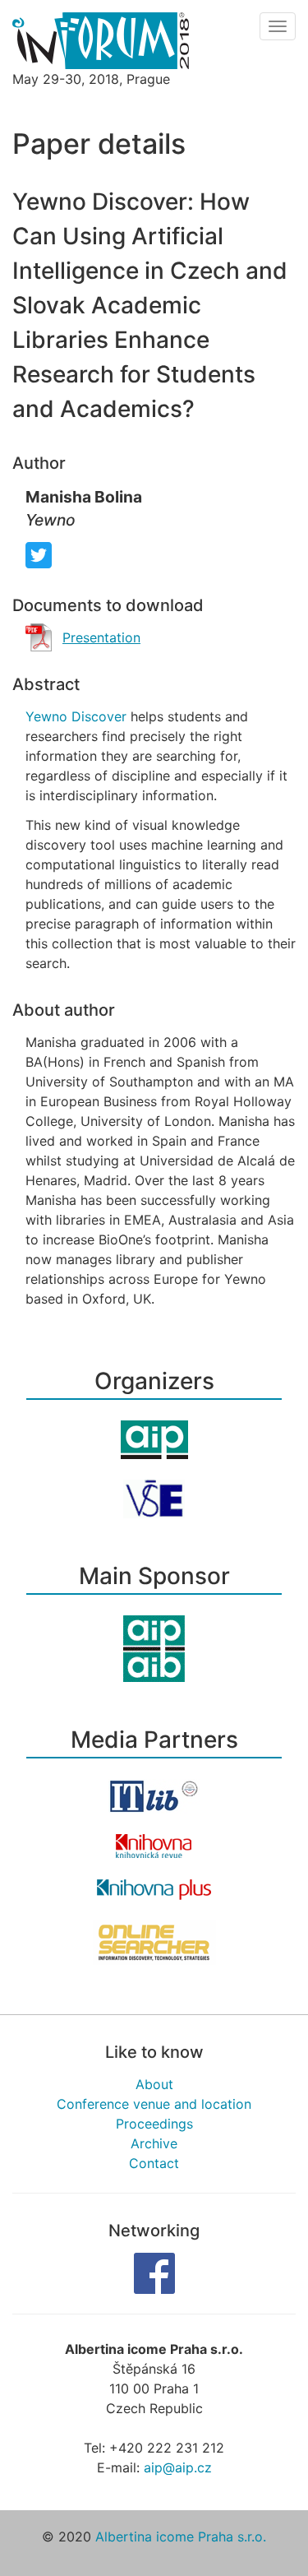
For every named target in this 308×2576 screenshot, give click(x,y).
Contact (154, 2163)
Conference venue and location (154, 2104)
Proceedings (154, 2124)
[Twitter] (39, 554)
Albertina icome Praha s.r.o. (181, 2537)
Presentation (101, 637)
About (154, 2084)
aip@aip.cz (178, 2467)
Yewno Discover (76, 716)
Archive (154, 2143)
